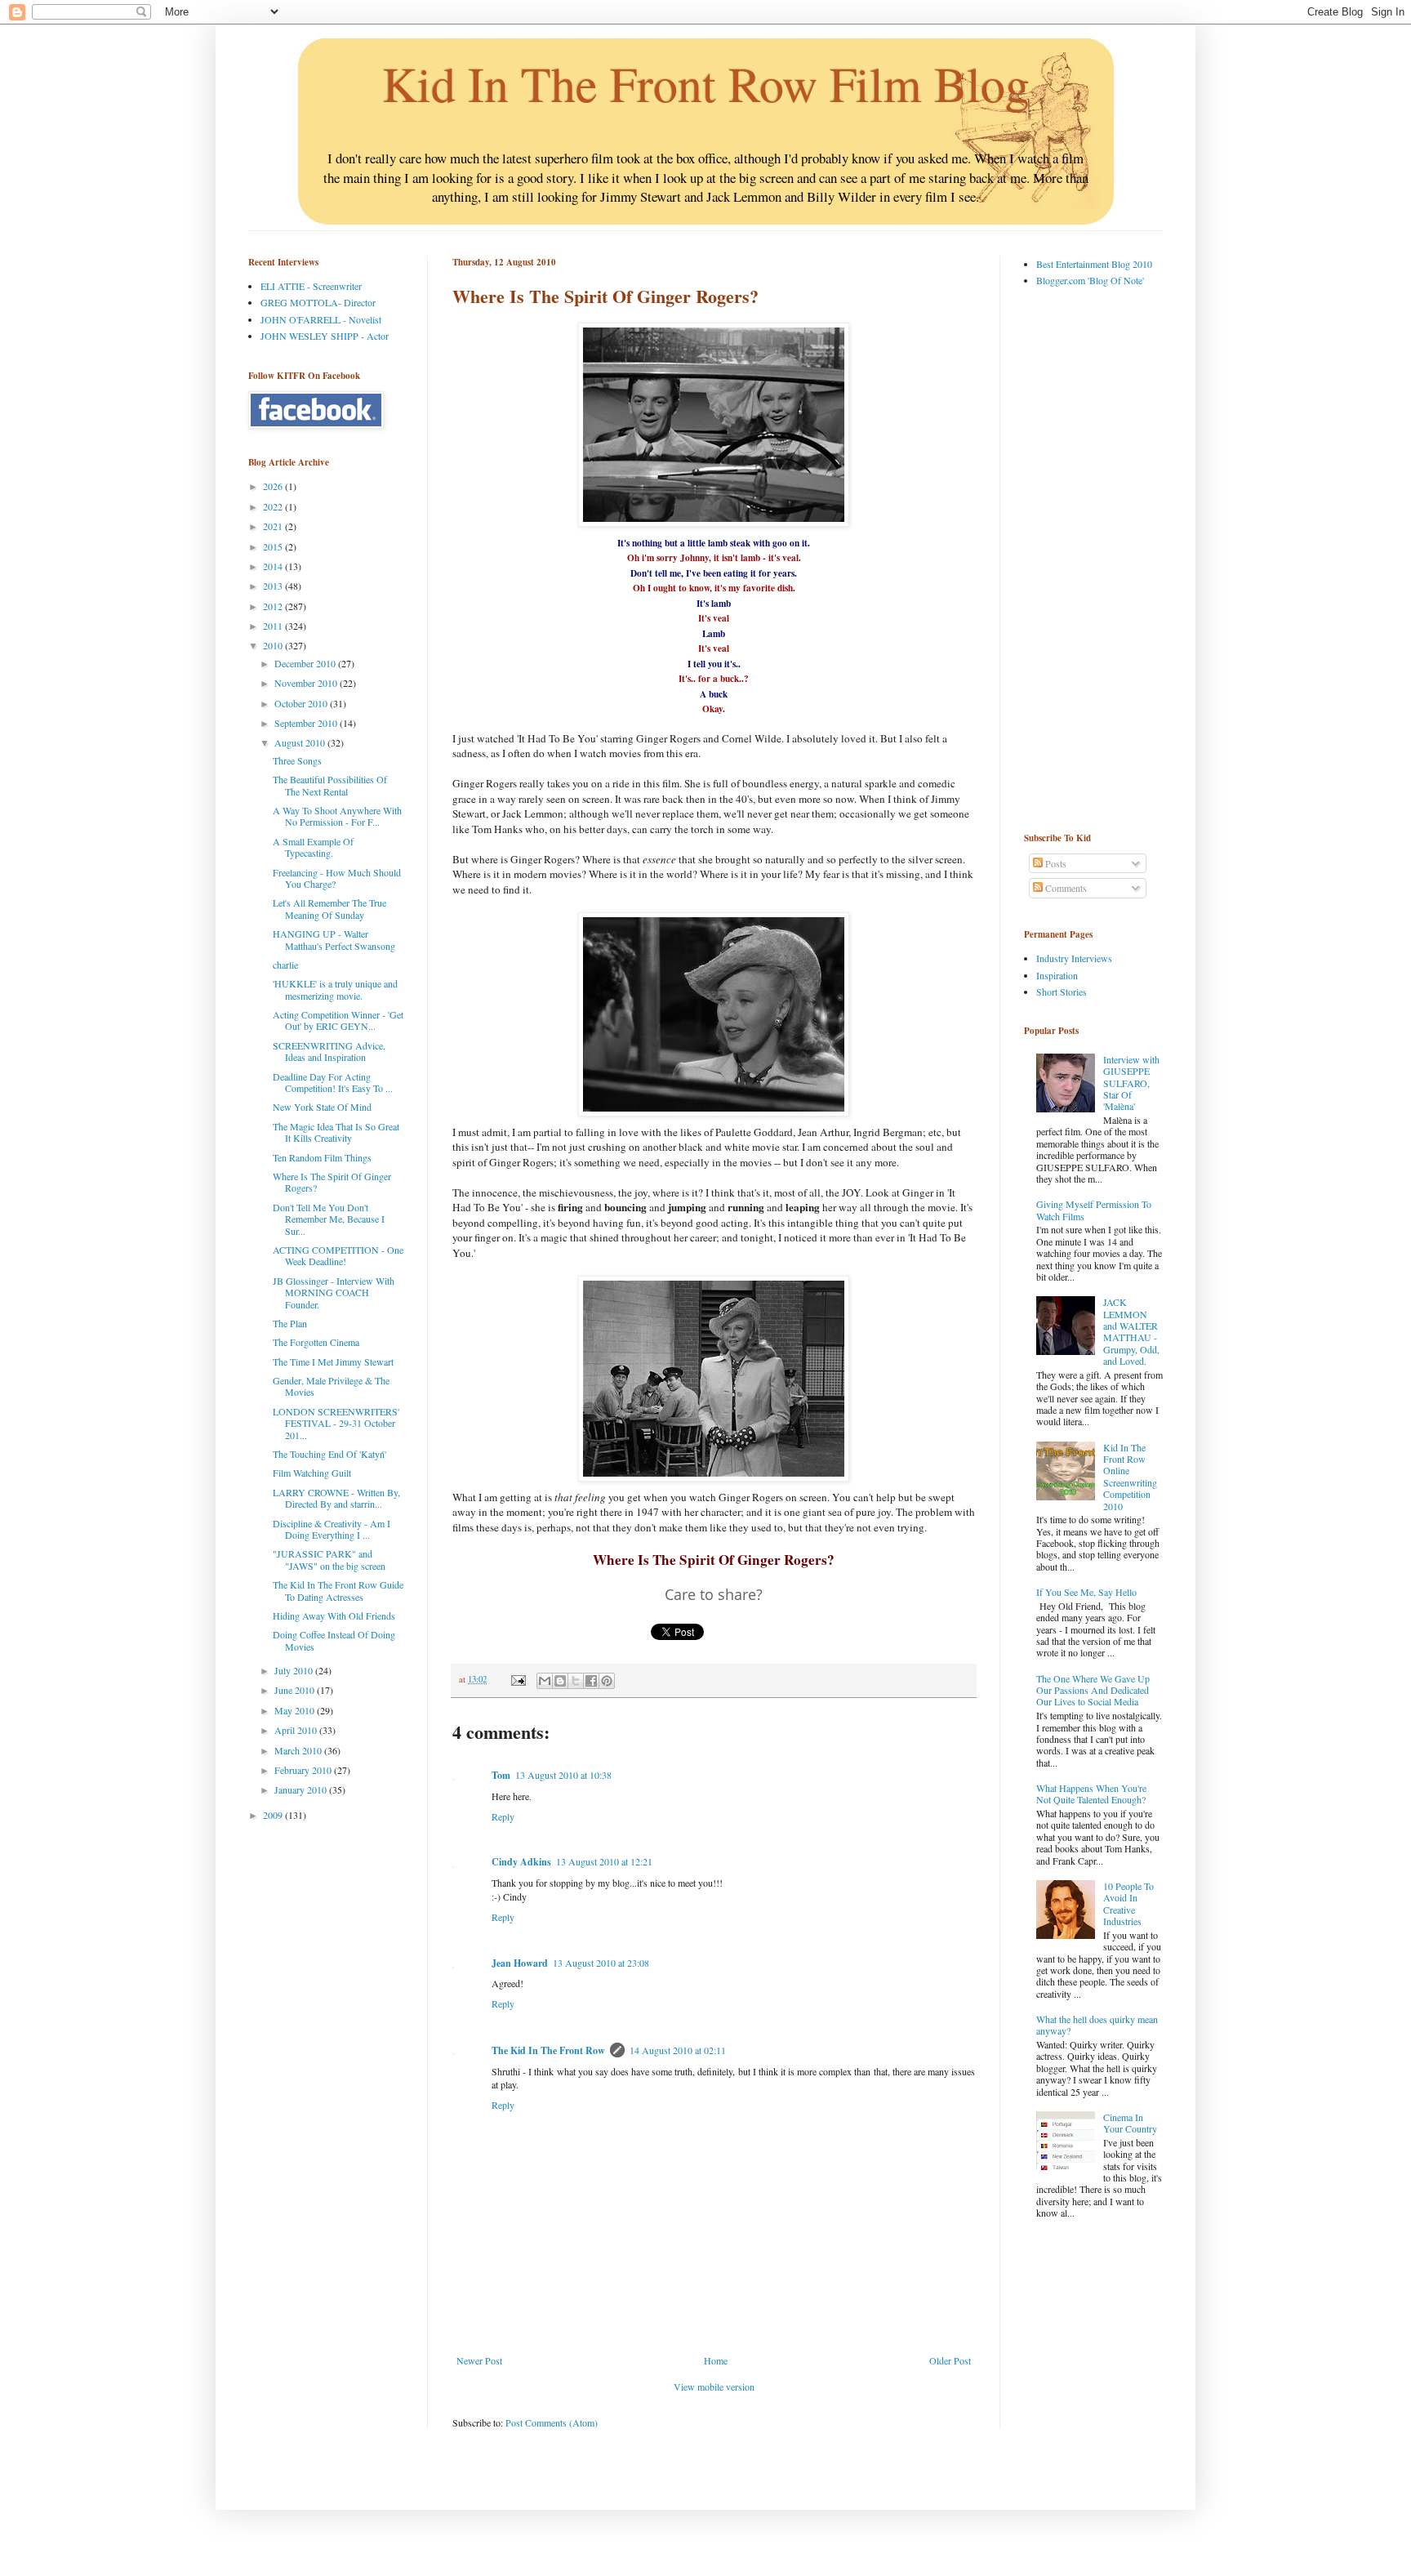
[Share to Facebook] (591, 1681)
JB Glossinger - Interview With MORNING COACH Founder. (334, 1292)
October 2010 (302, 703)
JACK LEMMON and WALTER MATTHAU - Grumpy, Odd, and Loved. (1131, 1331)
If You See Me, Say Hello (1086, 1592)
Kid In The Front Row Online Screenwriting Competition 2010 (1130, 1477)
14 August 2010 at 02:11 (678, 2050)
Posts (1055, 863)
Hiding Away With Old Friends (334, 1616)
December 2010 (306, 663)
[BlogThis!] (560, 1681)
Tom (501, 1775)
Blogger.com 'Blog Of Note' (1090, 280)
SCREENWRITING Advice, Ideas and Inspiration (329, 1051)
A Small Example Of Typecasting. (313, 847)
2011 (274, 626)
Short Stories (1062, 992)
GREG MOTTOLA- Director (318, 302)
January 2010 (302, 1789)
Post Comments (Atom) (552, 2422)
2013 (274, 586)
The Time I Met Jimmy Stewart (333, 1362)
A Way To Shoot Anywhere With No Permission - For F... (337, 816)
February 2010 (304, 1770)
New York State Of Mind (322, 1107)
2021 (274, 526)
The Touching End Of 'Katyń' (329, 1454)
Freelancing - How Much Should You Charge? (337, 878)
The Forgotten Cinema (316, 1342)
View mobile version (714, 2387)
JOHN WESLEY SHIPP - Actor (325, 336)
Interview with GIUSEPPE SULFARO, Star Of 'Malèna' (1131, 1083)
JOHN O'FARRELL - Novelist (321, 319)
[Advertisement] (1089, 559)
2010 (274, 645)
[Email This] (545, 1681)
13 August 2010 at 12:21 (604, 1861)
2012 (274, 606)
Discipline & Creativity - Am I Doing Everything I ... (332, 1529)
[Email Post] (518, 1679)
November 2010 (307, 683)
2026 (274, 486)
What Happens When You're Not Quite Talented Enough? (1091, 1794)
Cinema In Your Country (1130, 2123)
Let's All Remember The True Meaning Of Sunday (329, 908)
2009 (274, 1815)
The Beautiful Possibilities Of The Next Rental (330, 785)
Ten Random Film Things (322, 1157)
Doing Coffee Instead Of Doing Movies (334, 1640)
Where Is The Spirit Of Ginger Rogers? (332, 1182)
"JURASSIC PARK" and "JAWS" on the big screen (329, 1559)
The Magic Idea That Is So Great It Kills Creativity (336, 1132)
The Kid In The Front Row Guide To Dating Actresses (338, 1590)
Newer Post (479, 2360)
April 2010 (297, 1730)
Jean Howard (520, 1963)
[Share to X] (576, 1681)
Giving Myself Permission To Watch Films (1094, 1210)
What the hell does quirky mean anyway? (1097, 2025)
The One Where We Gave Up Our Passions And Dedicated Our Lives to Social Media (1093, 1690)
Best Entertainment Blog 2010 (1094, 264)
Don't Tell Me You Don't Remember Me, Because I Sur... (329, 1219)
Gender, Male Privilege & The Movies (331, 1386)
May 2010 (296, 1710)
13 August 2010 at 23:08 (601, 1963)
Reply (503, 1816)
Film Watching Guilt (312, 1473)
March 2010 (299, 1750)
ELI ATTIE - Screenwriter (311, 286)
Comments (1065, 888)
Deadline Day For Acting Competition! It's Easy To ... (333, 1082)
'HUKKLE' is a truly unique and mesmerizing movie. (335, 989)
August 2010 (301, 742)
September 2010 (307, 723)
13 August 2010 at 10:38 (563, 1775)
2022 (274, 506)
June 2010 (296, 1690)
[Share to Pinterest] (607, 1681)
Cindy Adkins (521, 1862)
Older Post (950, 2360)
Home (716, 2360)
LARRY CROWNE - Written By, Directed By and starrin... (336, 1498)
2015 (274, 546)
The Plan (290, 1323)
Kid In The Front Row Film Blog (706, 83)
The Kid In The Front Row (548, 2050)
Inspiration (1057, 975)
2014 (274, 566)
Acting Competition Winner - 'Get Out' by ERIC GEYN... (338, 1020)
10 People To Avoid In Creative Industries (1128, 1903)
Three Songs (297, 760)
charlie (285, 965)
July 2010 (295, 1670)
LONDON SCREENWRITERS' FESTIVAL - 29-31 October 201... (336, 1423)
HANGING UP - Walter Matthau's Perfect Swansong (334, 939)
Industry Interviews (1074, 958)
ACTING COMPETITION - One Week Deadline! (338, 1255)
